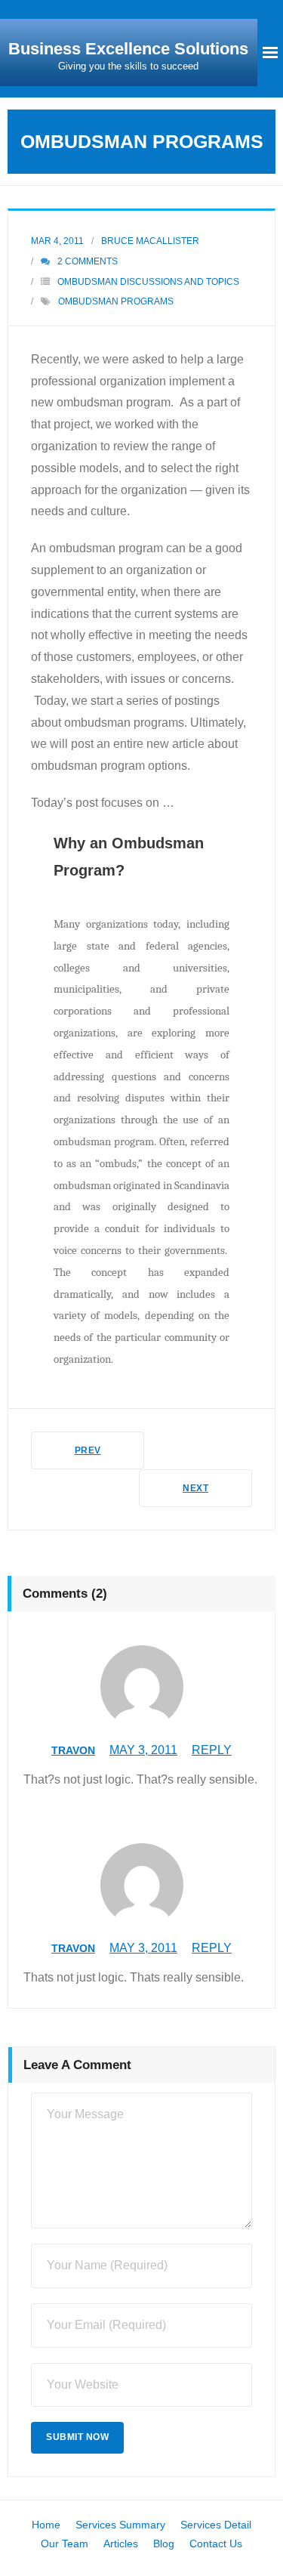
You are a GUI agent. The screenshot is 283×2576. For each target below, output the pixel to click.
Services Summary (120, 2525)
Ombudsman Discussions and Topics (148, 282)
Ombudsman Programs (116, 301)
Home (46, 2525)
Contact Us (216, 2544)
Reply (212, 1750)
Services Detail (216, 2525)
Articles (121, 2544)
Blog (164, 2544)
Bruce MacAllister (150, 241)
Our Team (65, 2544)
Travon (73, 1750)
